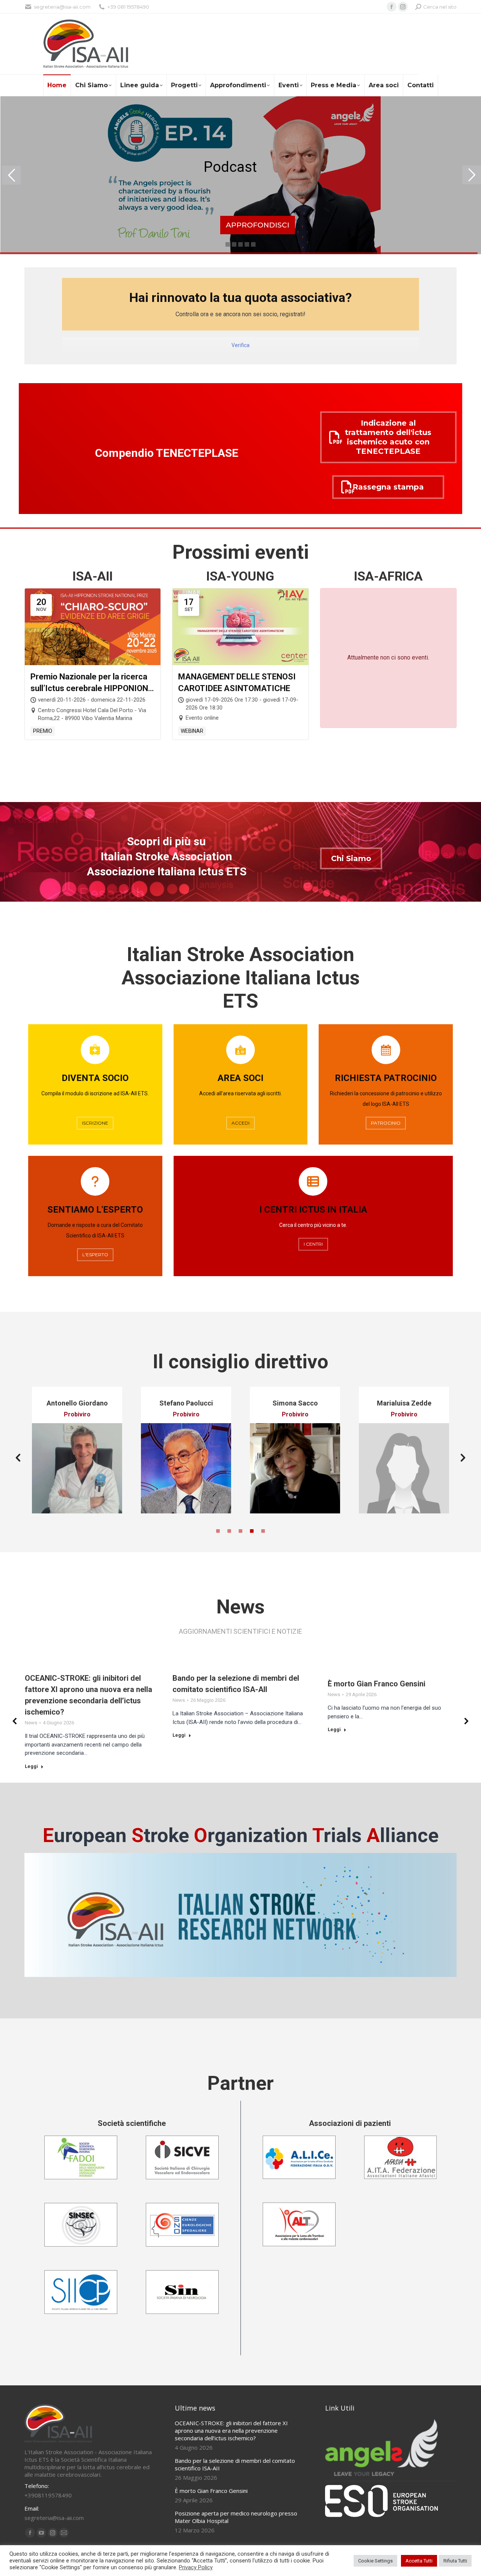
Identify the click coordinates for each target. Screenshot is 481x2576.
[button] (18, 1458)
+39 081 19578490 (128, 7)
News (31, 1723)
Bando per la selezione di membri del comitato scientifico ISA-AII (235, 2464)
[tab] (218, 1530)
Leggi (31, 1766)
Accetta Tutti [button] (419, 2561)
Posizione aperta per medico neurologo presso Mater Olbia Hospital (236, 2517)
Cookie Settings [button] (375, 2561)
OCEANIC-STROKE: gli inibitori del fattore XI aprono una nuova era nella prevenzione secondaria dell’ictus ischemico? (231, 2430)
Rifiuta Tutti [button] (455, 2561)
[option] (59, 1450)
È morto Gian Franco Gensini (377, 1684)
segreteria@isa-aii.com (62, 7)
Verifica (240, 345)
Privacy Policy (196, 2567)
